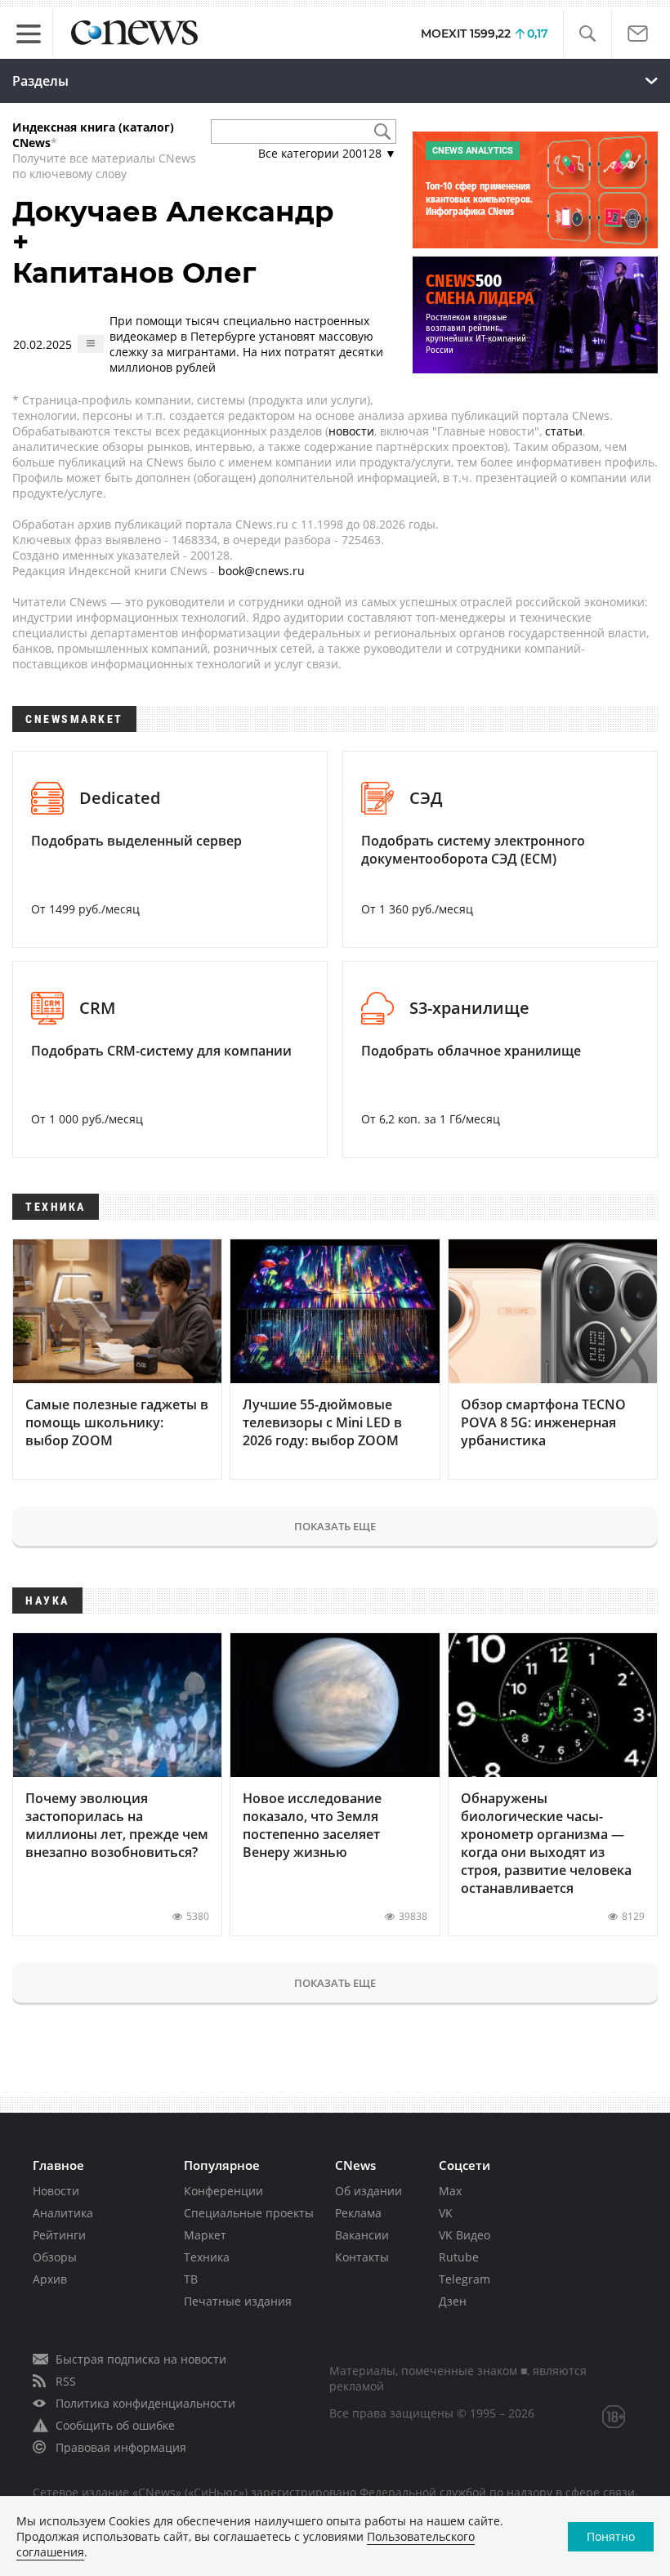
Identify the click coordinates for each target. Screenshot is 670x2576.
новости (351, 431)
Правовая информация (121, 2447)
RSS (66, 2381)
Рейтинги (59, 2235)
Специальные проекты (249, 2213)
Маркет (205, 2235)
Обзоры (55, 2257)
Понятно (611, 2536)
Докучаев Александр (173, 212)
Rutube (459, 2257)
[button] (587, 34)
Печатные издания (238, 2301)
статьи (564, 431)
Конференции (223, 2191)
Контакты (362, 2257)
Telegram (465, 2279)
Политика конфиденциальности (145, 2403)
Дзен (453, 2301)
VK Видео (465, 2235)
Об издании (368, 2191)
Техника (207, 2257)
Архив (50, 2279)
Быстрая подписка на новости (141, 2359)
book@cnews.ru (261, 571)
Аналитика (63, 2213)
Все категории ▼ (327, 153)
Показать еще (335, 1526)
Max (450, 2191)
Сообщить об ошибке (115, 2425)
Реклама (358, 2213)
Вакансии (362, 2235)
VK (446, 2213)
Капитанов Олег (134, 273)
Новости (56, 2191)
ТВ (191, 2279)
